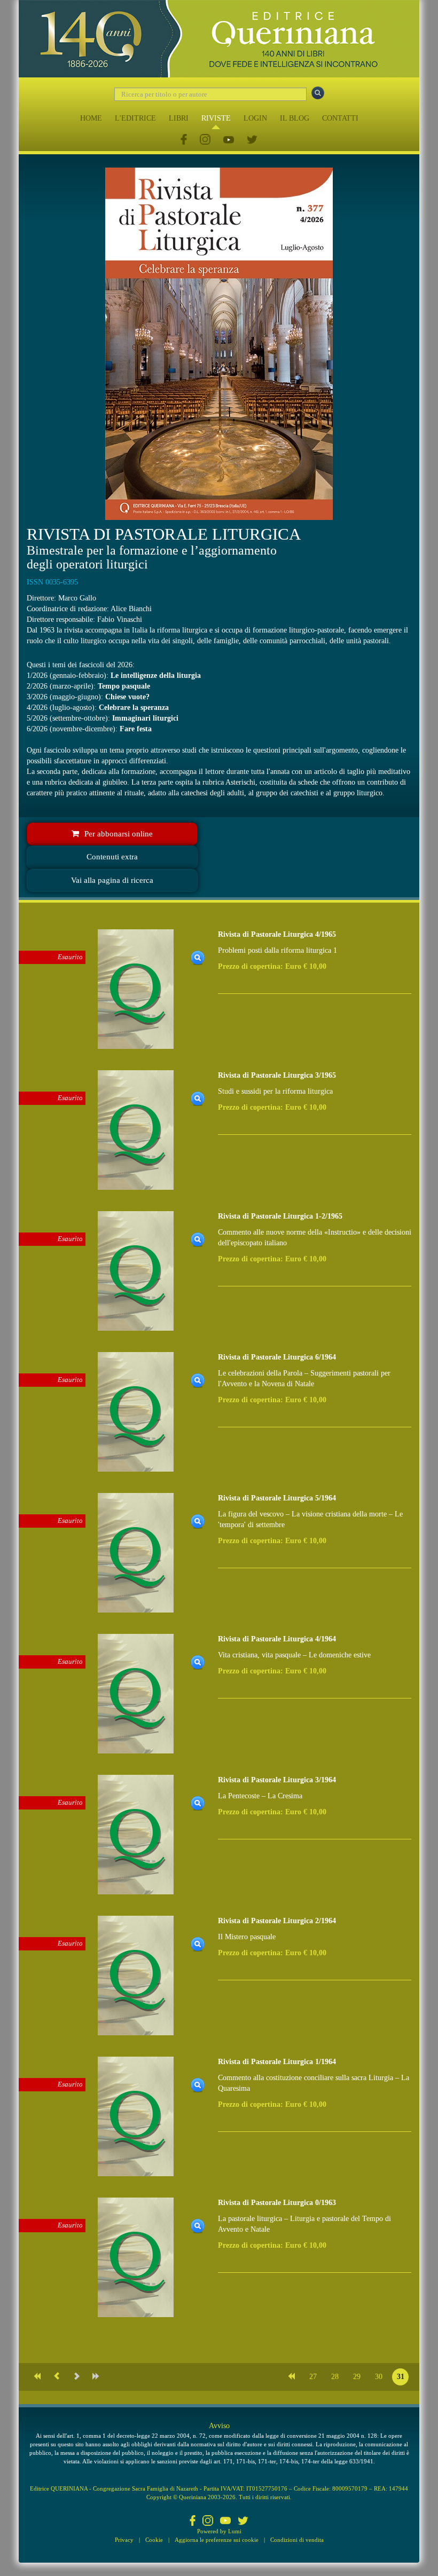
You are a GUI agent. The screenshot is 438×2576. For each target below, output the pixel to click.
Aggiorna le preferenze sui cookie (217, 2540)
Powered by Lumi (219, 2531)
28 (335, 2377)
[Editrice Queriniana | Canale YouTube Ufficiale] (229, 140)
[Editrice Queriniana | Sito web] (219, 39)
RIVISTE (216, 118)
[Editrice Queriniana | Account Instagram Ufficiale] (205, 140)
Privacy (124, 2540)
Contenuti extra (112, 857)
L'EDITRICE (135, 118)
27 (313, 2377)
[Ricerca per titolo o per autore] (318, 93)
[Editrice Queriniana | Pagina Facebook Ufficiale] (184, 140)
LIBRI (179, 118)
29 (357, 2377)
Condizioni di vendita (297, 2540)
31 (401, 2377)
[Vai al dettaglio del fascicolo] (136, 988)
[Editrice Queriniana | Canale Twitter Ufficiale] (252, 140)
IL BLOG (295, 118)
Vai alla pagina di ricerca (112, 880)
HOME (91, 118)
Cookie (154, 2540)
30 (379, 2377)
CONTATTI (340, 118)
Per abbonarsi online (119, 834)
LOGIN (255, 118)
